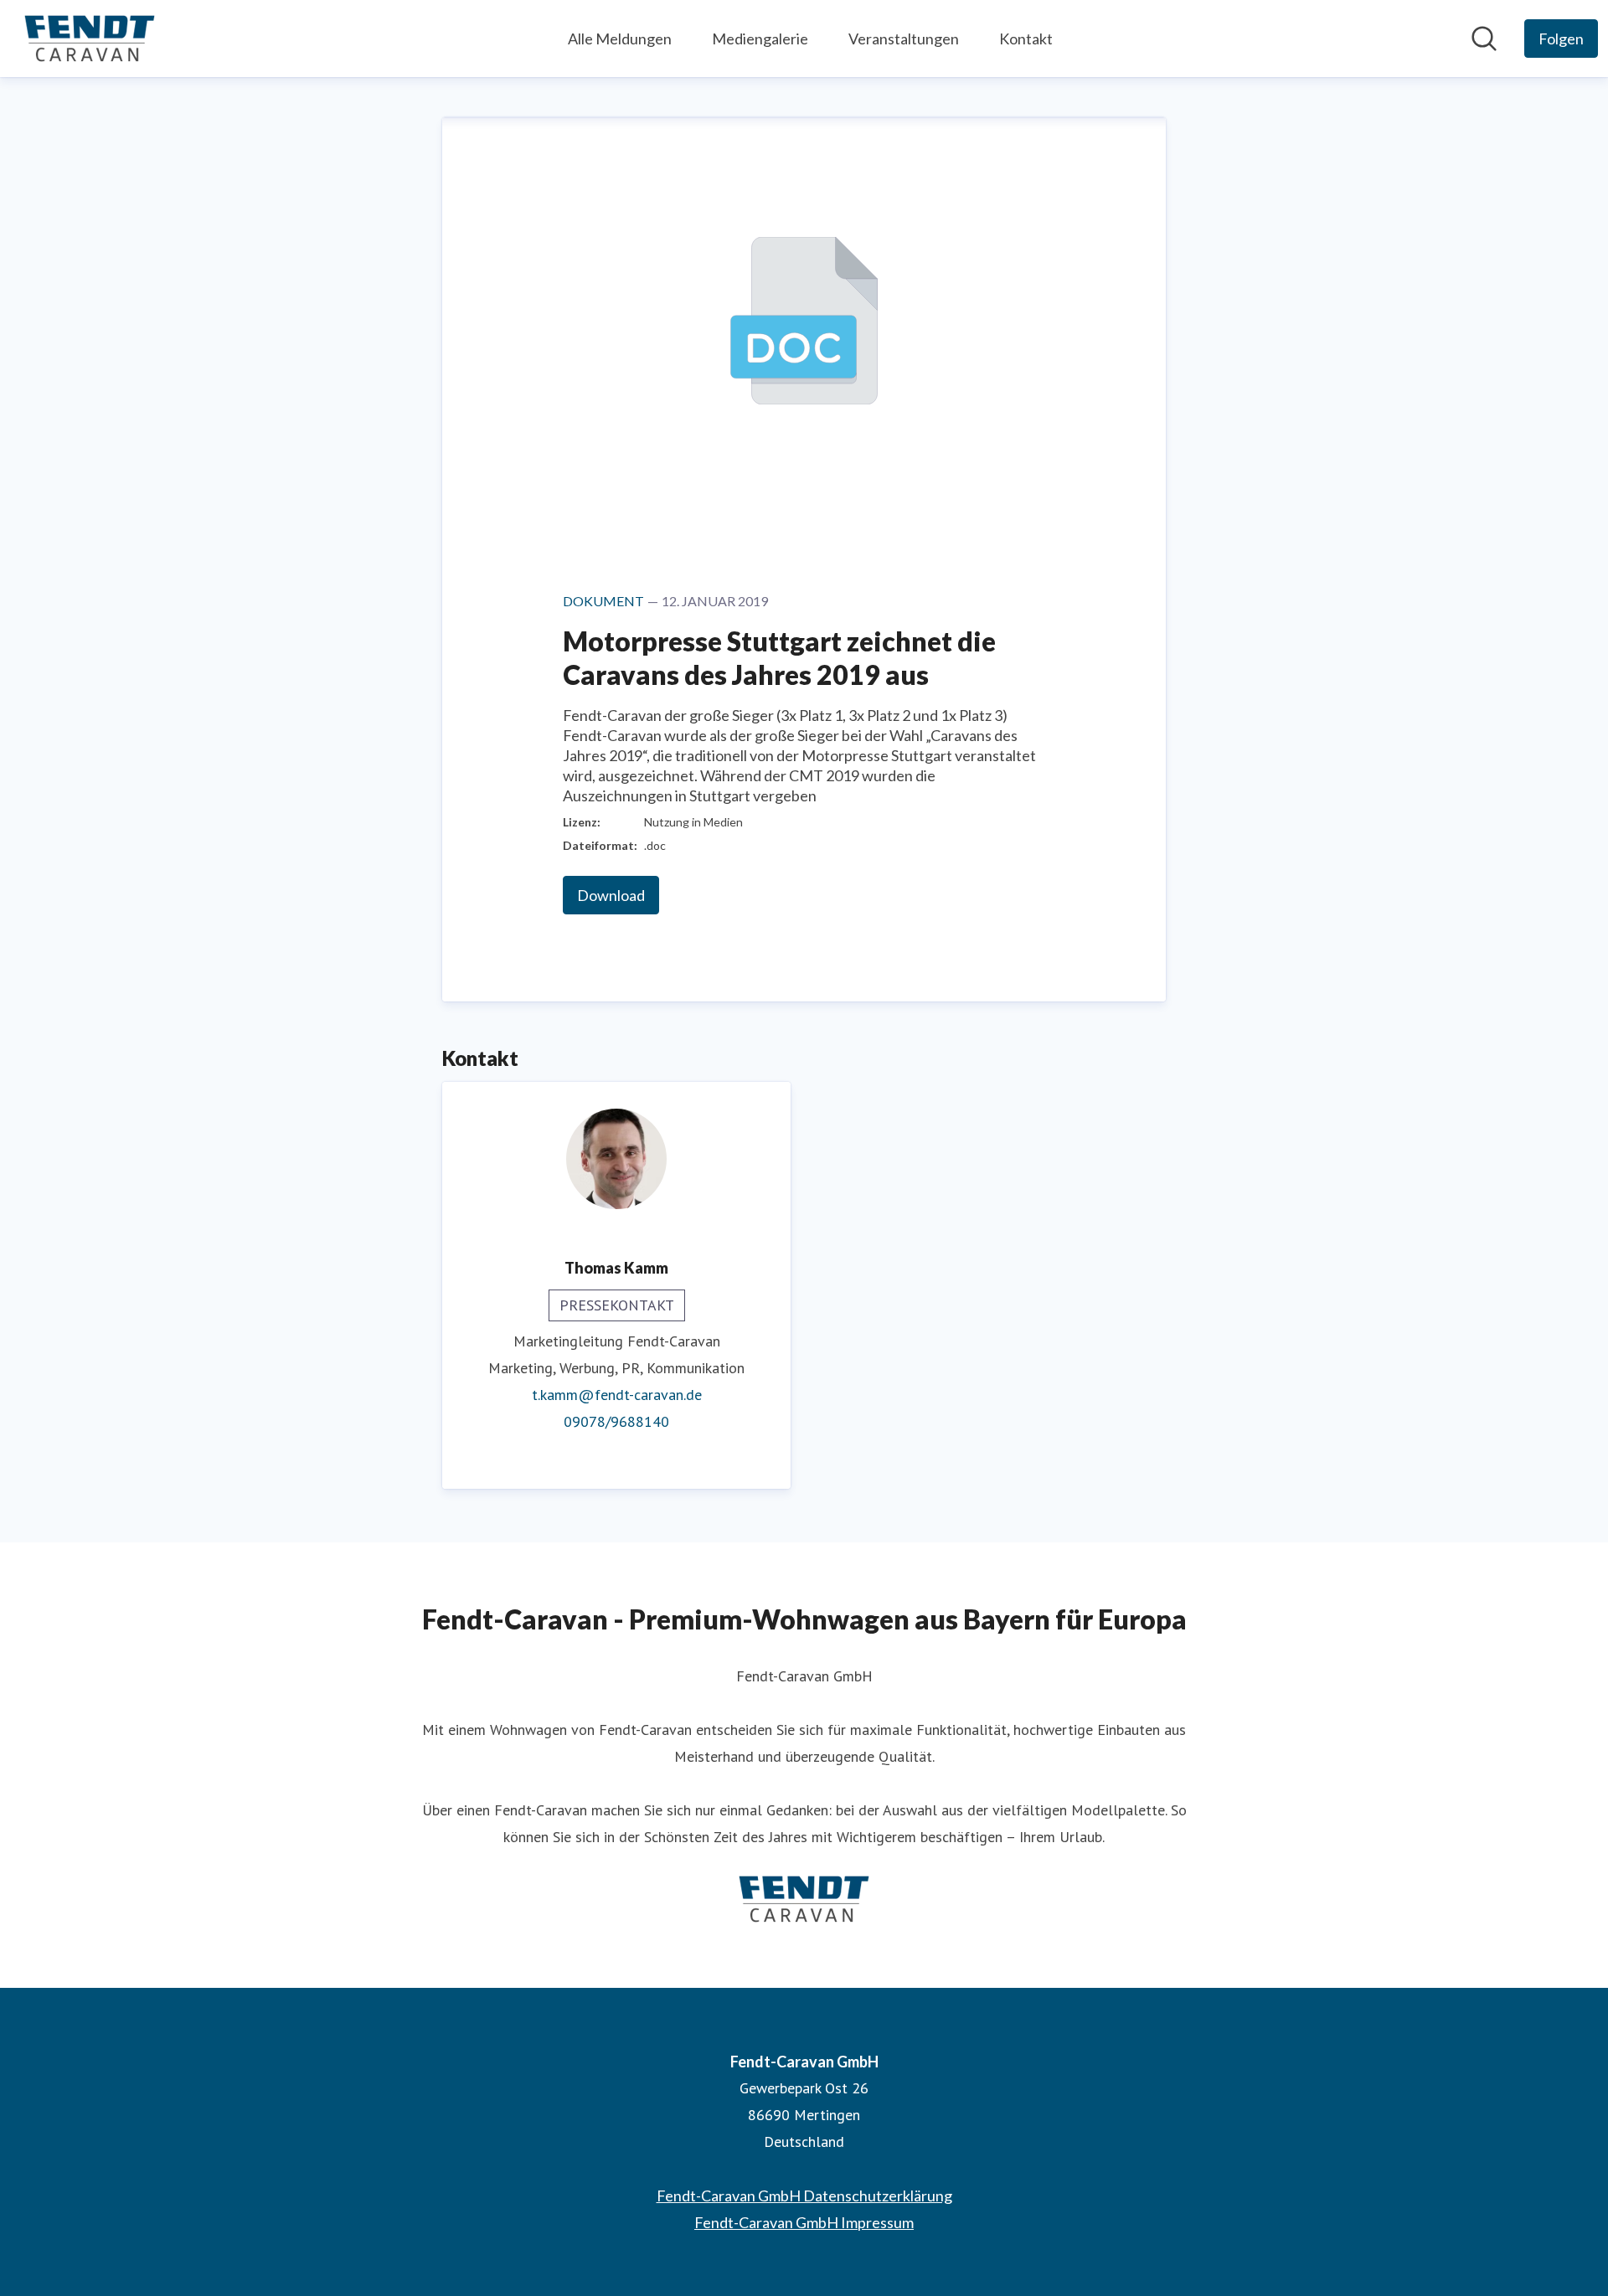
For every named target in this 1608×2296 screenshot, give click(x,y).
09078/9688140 (616, 1421)
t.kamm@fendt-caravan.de (617, 1395)
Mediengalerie (760, 39)
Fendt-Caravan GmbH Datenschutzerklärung (804, 2196)
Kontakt (1026, 39)
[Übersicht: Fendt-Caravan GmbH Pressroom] (90, 39)
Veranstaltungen (904, 39)
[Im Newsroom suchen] (1484, 39)
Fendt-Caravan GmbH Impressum (804, 2222)
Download (611, 895)
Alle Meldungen (620, 39)
